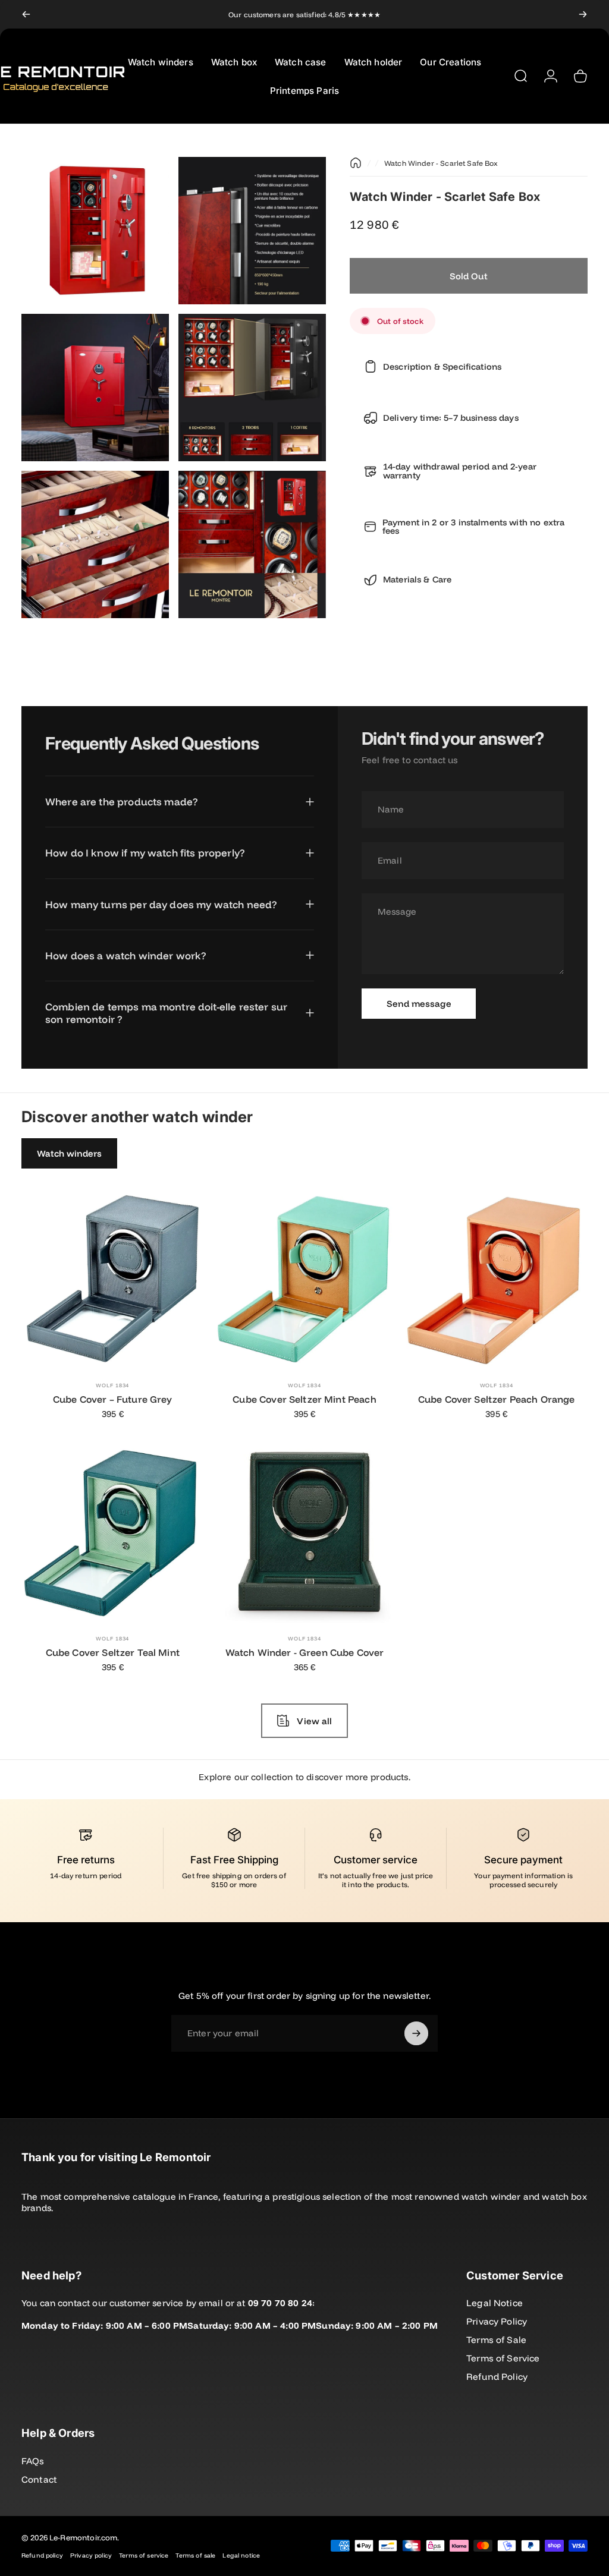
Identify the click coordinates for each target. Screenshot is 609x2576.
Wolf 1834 (112, 1385)
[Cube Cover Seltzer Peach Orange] (496, 1279)
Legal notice (241, 2555)
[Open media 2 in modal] (252, 231)
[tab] (69, 1153)
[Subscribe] (416, 2033)
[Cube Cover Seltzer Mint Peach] (305, 1279)
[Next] (583, 14)
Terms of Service (503, 2358)
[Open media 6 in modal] (252, 544)
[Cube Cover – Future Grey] (113, 1279)
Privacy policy (91, 2555)
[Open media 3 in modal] (95, 388)
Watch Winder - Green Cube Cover (305, 1652)
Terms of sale (195, 2555)
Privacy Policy (497, 2321)
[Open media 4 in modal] (252, 388)
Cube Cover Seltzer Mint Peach (304, 1399)
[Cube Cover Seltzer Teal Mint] (113, 1532)
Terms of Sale (496, 2340)
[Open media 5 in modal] (95, 544)
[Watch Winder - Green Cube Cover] (305, 1532)
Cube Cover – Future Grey (113, 1399)
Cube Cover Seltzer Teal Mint (113, 1652)
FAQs (33, 2461)
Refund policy (42, 2555)
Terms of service (144, 2555)
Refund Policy (497, 2377)
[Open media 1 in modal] (95, 231)
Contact (39, 2479)
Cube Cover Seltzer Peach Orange (497, 1399)
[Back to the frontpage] (356, 163)
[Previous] (26, 14)
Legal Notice (495, 2303)
